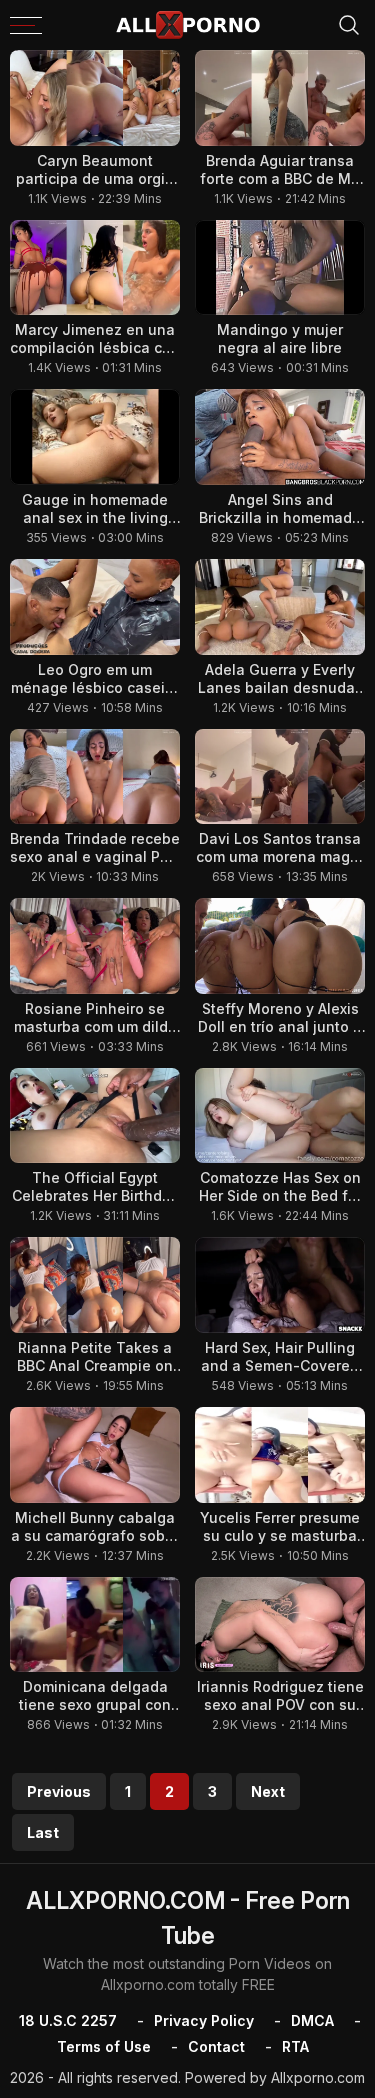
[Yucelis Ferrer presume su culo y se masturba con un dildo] (280, 1455)
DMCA (312, 2020)
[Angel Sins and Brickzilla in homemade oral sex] (280, 437)
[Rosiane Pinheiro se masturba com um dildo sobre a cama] (95, 946)
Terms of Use (104, 2046)
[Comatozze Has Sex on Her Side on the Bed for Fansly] (280, 1116)
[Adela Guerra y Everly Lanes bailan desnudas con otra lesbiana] (280, 607)
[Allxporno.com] (188, 25)
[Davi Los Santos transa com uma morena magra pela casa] (280, 777)
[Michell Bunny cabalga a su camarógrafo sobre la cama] (95, 1455)
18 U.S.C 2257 (68, 2020)
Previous (59, 1791)
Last (43, 1832)
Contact (216, 2046)
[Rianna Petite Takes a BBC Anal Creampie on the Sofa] (95, 1285)
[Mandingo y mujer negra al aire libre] (280, 268)
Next (268, 1791)
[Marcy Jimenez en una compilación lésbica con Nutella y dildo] (95, 268)
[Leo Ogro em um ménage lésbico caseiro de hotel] (95, 607)
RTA (295, 2046)
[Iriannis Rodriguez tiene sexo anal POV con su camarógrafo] (280, 1625)
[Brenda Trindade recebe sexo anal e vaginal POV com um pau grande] (95, 777)
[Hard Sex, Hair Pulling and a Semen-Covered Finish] (280, 1285)
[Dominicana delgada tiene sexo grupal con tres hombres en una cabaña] (95, 1625)
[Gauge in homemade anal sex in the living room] (95, 437)
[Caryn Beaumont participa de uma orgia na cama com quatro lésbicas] (95, 98)
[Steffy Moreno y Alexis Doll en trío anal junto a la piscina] (280, 946)
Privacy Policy (204, 2020)
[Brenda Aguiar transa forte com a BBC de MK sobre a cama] (280, 98)
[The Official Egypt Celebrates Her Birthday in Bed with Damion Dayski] (95, 1116)
